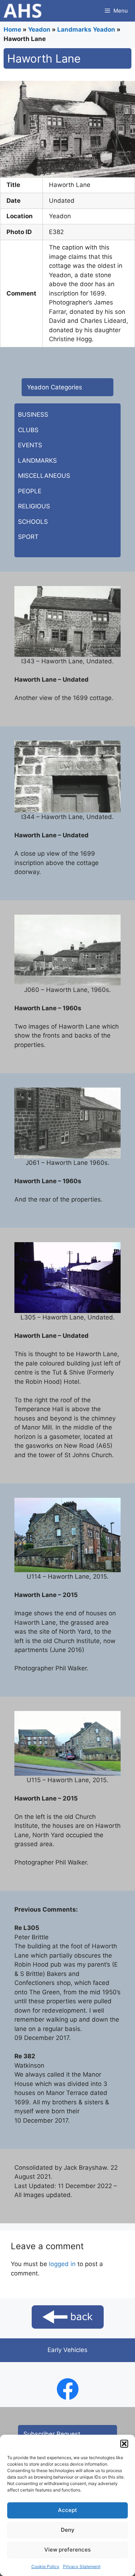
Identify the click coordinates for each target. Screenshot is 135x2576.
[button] (124, 2444)
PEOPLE (30, 491)
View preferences (67, 2550)
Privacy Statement (82, 2566)
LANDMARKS (37, 461)
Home (12, 29)
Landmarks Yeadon (86, 29)
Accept (67, 2510)
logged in (62, 2264)
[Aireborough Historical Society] (22, 11)
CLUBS (28, 430)
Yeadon (39, 29)
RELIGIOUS (34, 506)
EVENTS (30, 445)
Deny (68, 2530)
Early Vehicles (67, 2350)
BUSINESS (33, 415)
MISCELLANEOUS (44, 476)
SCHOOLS (33, 522)
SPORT (28, 537)
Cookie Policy (45, 2566)
